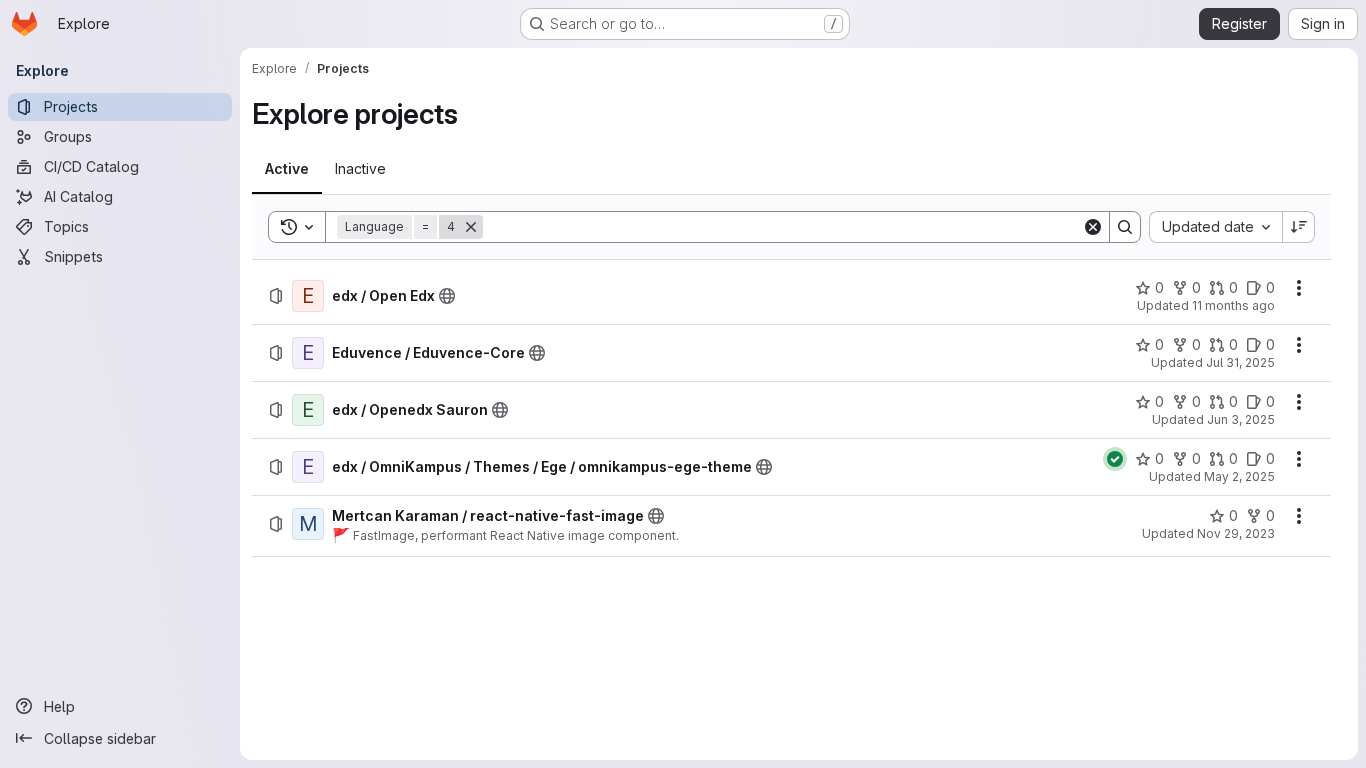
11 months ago (1233, 305)
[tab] (287, 169)
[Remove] (471, 227)
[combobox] (1215, 227)
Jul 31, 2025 (1240, 362)
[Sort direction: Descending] (1299, 227)
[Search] (1125, 227)
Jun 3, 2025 (1241, 419)
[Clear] (1093, 227)
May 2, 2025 (1239, 476)
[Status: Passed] (1115, 459)
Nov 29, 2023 (1236, 533)
